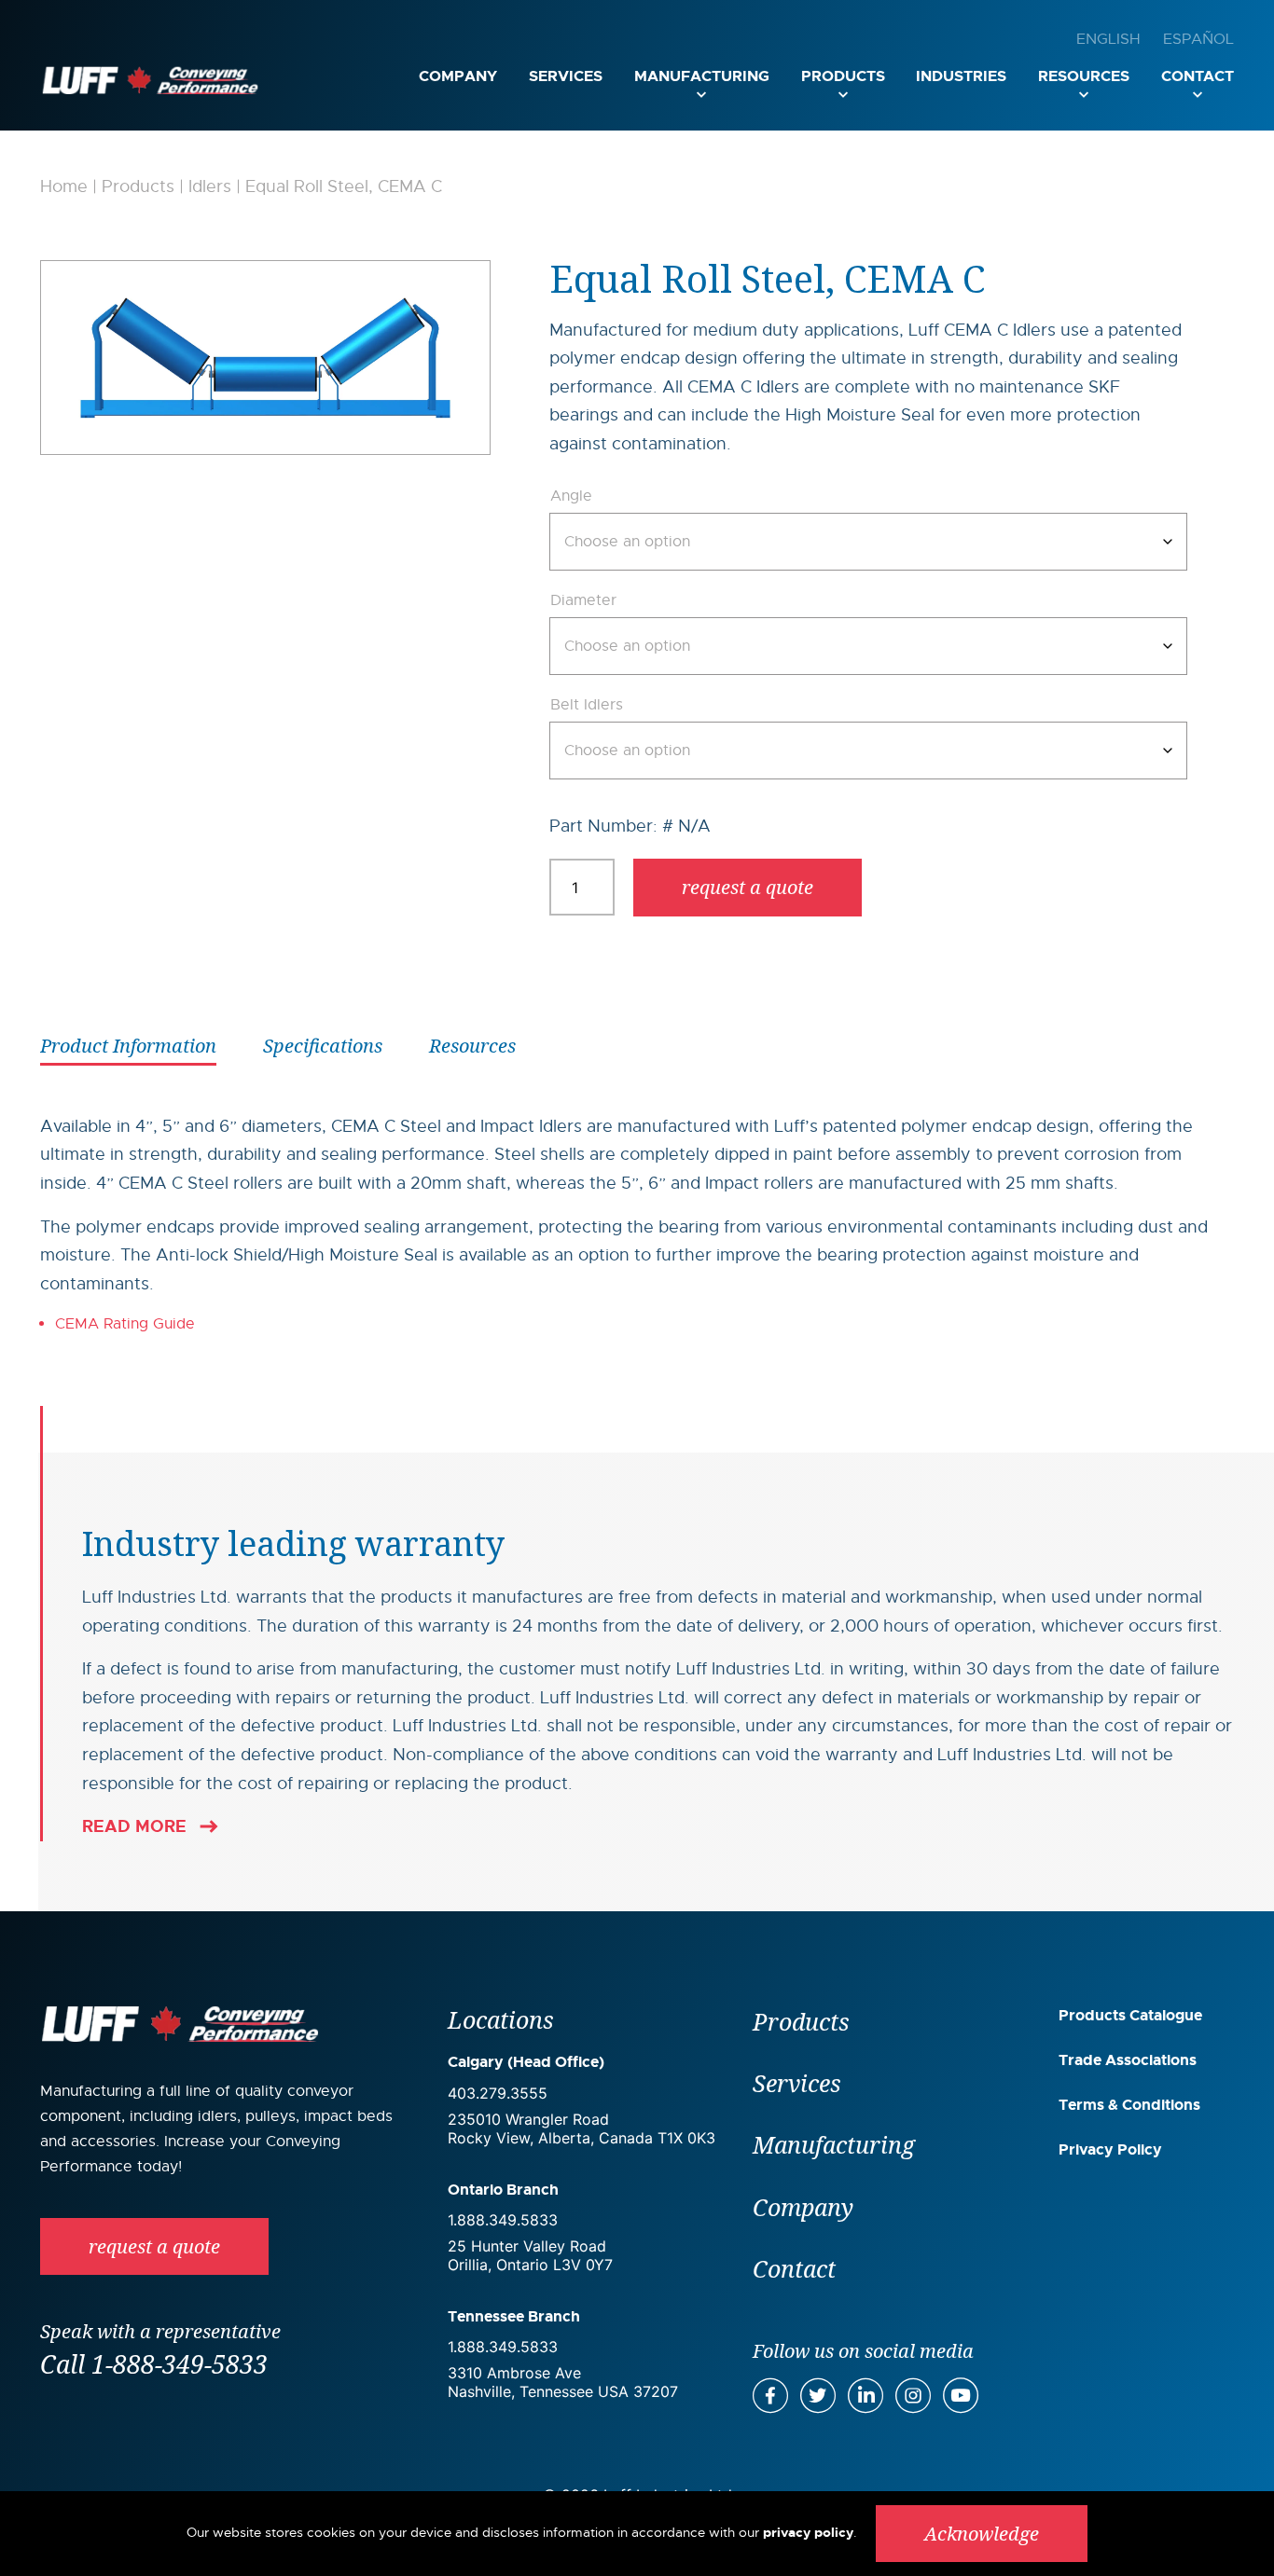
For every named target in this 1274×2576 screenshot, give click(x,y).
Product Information (128, 1046)
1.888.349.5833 (503, 2220)
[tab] (128, 1044)
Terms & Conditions (1129, 2105)
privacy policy (808, 2532)
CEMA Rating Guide (127, 1324)
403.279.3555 (498, 2093)
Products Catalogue (1130, 2015)
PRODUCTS (843, 76)
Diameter (583, 600)
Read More (134, 1826)
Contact (1198, 76)
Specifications (323, 1046)
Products (138, 186)
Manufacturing (702, 76)
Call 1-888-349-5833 (154, 2364)
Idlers (210, 186)
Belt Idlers (587, 705)
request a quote (748, 887)
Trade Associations (1128, 2060)
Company (458, 76)
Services (566, 76)
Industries (961, 76)
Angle (571, 496)
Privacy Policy (1110, 2149)
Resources (1084, 76)
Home (64, 186)
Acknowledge (982, 2534)
